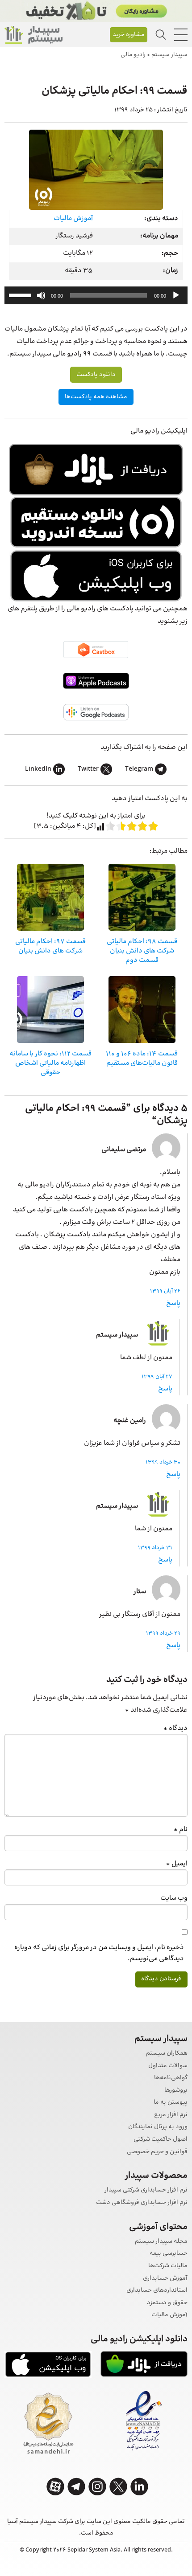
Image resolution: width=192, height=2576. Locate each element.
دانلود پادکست (96, 375)
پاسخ (173, 1303)
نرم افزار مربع (171, 2115)
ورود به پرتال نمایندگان (158, 2127)
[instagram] (97, 2487)
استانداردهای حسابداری (157, 2291)
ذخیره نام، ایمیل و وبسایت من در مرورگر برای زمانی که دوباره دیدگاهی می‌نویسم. (99, 1953)
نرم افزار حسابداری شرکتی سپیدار (146, 2190)
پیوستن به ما (171, 2103)
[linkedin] (139, 2487)
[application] (96, 295)
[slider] (21, 294)
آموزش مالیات (73, 219)
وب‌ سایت (174, 1898)
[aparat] (55, 2487)
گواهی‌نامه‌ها (171, 2078)
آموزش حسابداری (165, 2279)
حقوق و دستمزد (167, 2303)
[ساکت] (41, 295)
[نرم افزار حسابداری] (33, 35)
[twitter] (118, 2487)
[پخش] (176, 295)
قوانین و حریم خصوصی (157, 2152)
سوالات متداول (168, 2066)
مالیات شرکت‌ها (168, 2266)
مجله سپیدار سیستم (161, 2242)
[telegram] (76, 2487)
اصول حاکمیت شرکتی (161, 2140)
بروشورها (176, 2091)
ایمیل (177, 1864)
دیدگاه (175, 1728)
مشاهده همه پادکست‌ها (96, 397)
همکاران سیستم (167, 2054)
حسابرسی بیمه (169, 2254)
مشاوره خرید (129, 35)
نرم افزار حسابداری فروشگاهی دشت (142, 2203)
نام (181, 1830)
